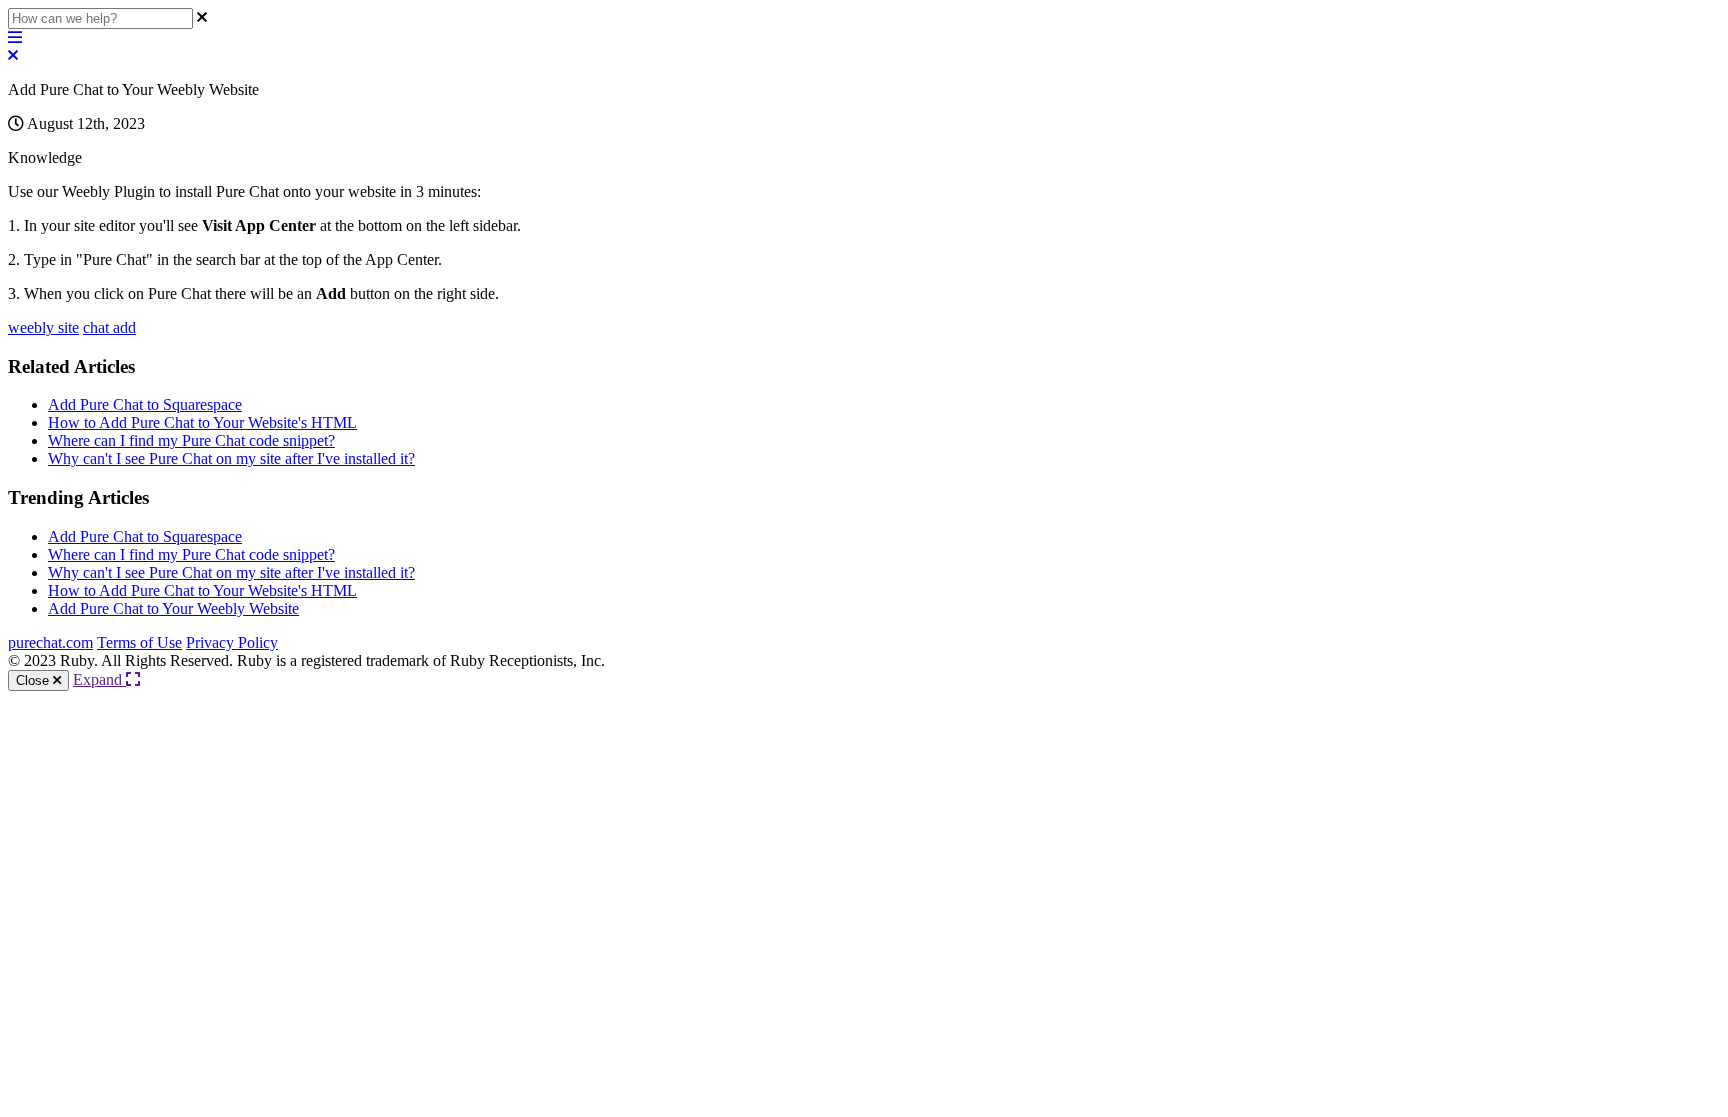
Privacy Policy (232, 642)
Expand (99, 679)
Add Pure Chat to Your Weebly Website (173, 608)
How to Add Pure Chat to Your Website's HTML (202, 422)
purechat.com (50, 642)
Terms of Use (139, 642)
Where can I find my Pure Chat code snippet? (191, 440)
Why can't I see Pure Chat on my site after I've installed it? (231, 458)
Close (34, 680)
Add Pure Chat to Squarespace (145, 404)
